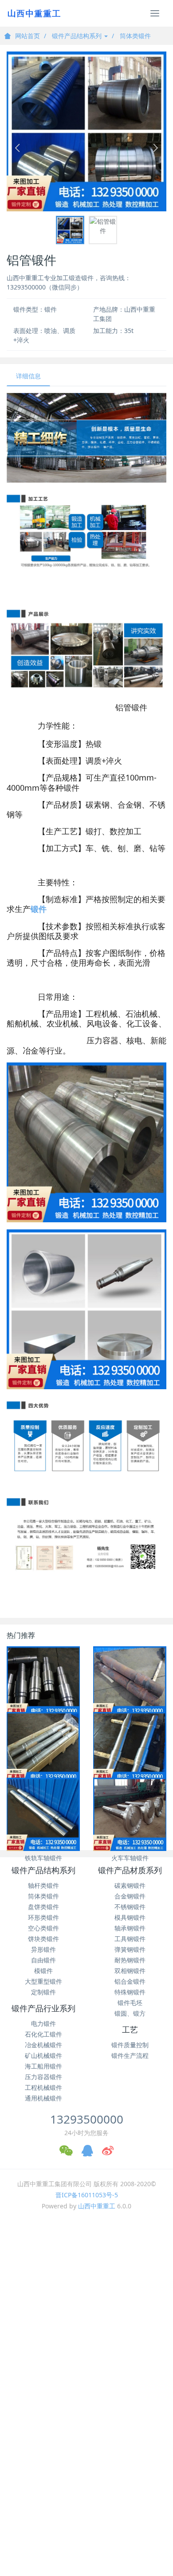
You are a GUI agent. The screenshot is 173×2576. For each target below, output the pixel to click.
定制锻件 (43, 1992)
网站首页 (28, 36)
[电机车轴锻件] (43, 1683)
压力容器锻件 (43, 2077)
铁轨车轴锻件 (43, 1858)
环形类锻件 (43, 1917)
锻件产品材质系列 (130, 1871)
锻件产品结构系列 (78, 36)
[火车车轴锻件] (130, 1814)
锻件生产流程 (130, 2055)
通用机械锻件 (43, 2098)
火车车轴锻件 (130, 1858)
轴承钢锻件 (130, 1928)
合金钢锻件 (130, 1896)
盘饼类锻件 (43, 1907)
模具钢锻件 (130, 1917)
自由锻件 (43, 1960)
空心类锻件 (43, 1928)
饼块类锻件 (43, 1939)
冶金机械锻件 (43, 2045)
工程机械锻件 (43, 2087)
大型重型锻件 (43, 1981)
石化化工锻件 (43, 2034)
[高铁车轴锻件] (43, 1749)
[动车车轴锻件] (130, 1683)
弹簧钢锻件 (130, 1949)
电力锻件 (43, 2023)
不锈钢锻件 (130, 1907)
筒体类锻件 (135, 36)
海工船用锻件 (43, 2066)
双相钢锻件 (130, 1971)
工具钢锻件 (130, 1939)
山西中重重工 (97, 2206)
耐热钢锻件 (130, 1960)
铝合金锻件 (130, 1981)
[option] (86, 131)
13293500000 (87, 2119)
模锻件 (43, 1971)
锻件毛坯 (130, 2003)
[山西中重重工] (33, 13)
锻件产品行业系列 (43, 2009)
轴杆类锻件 (43, 1885)
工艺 (130, 2030)
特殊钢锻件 (130, 1992)
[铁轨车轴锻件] (43, 1814)
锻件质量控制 (130, 2045)
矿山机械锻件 (43, 2055)
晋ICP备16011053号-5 (87, 2195)
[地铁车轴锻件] (130, 1749)
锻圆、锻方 (130, 2013)
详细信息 (28, 376)
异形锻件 (43, 1949)
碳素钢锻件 (130, 1885)
